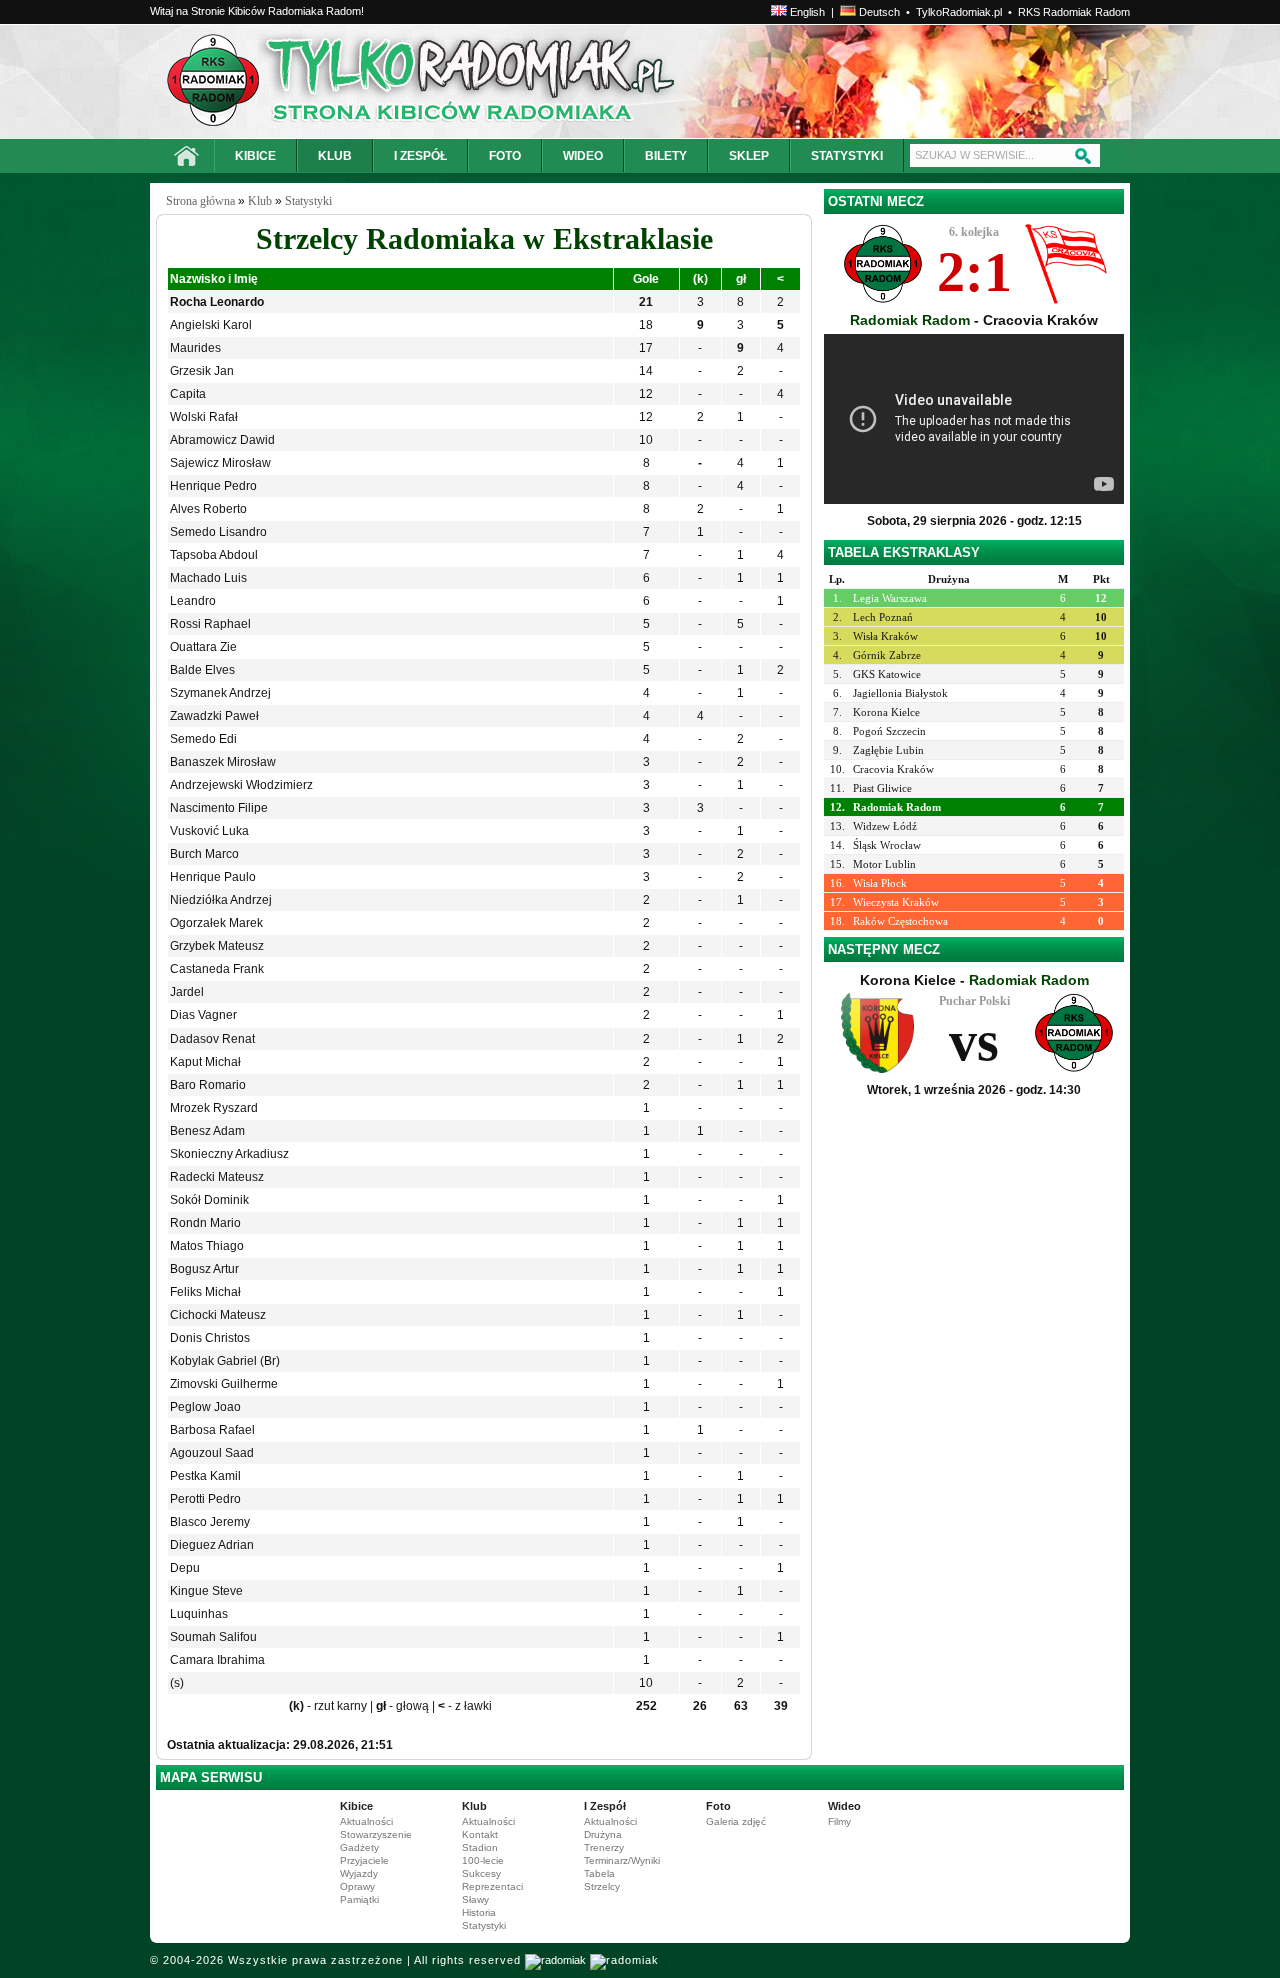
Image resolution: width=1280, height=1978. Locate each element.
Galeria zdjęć (736, 1821)
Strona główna (200, 201)
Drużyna (603, 1834)
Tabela (599, 1873)
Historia (479, 1912)
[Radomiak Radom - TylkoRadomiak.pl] (347, 81)
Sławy (475, 1899)
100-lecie (483, 1860)
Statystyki (308, 201)
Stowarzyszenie (376, 1834)
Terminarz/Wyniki (622, 1860)
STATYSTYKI (847, 156)
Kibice (356, 1806)
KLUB (335, 156)
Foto (718, 1806)
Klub (260, 201)
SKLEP (749, 156)
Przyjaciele (364, 1860)
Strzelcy (602, 1886)
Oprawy (357, 1886)
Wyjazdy (359, 1873)
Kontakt (480, 1834)
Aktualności (366, 1821)
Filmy (839, 1821)
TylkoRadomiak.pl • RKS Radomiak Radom (1023, 12)
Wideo (844, 1806)
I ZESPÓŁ (420, 156)
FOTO (505, 156)
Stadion (480, 1847)
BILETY (666, 156)
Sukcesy (481, 1873)
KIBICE (255, 156)
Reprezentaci (492, 1886)
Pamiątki (359, 1899)
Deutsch (878, 12)
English (806, 12)
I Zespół (605, 1806)
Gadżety (359, 1847)
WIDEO (583, 156)
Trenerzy (604, 1847)
